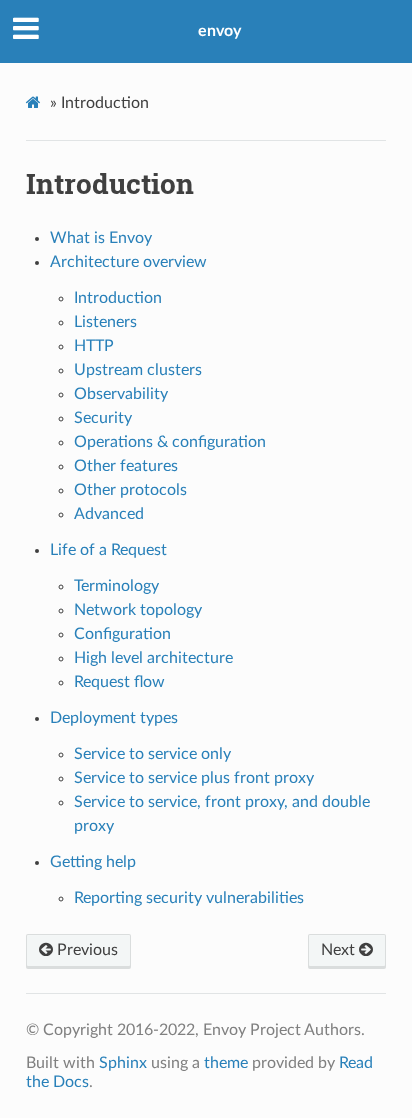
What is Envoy (101, 238)
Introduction (118, 298)
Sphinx (123, 1063)
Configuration (122, 634)
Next (340, 950)
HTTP (94, 346)
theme (226, 1063)
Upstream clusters (138, 370)
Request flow (119, 682)
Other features (126, 466)
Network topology (138, 610)
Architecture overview (128, 262)
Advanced (109, 514)
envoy (219, 31)
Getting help (93, 862)
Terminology (116, 586)
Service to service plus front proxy (194, 778)
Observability (121, 394)
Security (103, 418)
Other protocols (130, 490)
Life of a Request (108, 550)
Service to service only (152, 754)
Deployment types (114, 718)
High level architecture (153, 658)
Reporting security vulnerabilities (189, 898)
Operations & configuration (170, 442)
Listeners (105, 322)
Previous (85, 950)
